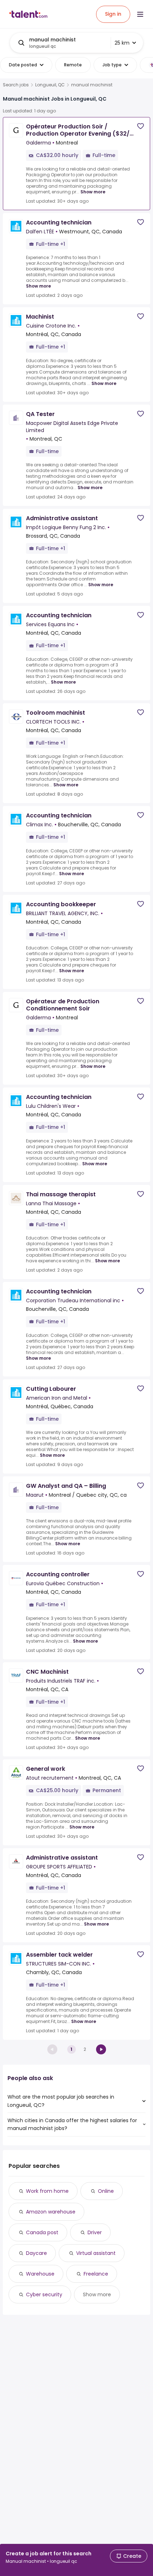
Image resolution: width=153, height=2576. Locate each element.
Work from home (47, 2191)
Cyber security (44, 2294)
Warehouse (40, 2274)
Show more (93, 192)
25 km (122, 43)
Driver (95, 2232)
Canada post (42, 2232)
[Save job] (141, 126)
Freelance (96, 2274)
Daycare (36, 2253)
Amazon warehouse (51, 2212)
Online (106, 2191)
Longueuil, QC (50, 85)
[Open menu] (140, 14)
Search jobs (16, 85)
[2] (101, 2049)
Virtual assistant (96, 2253)
